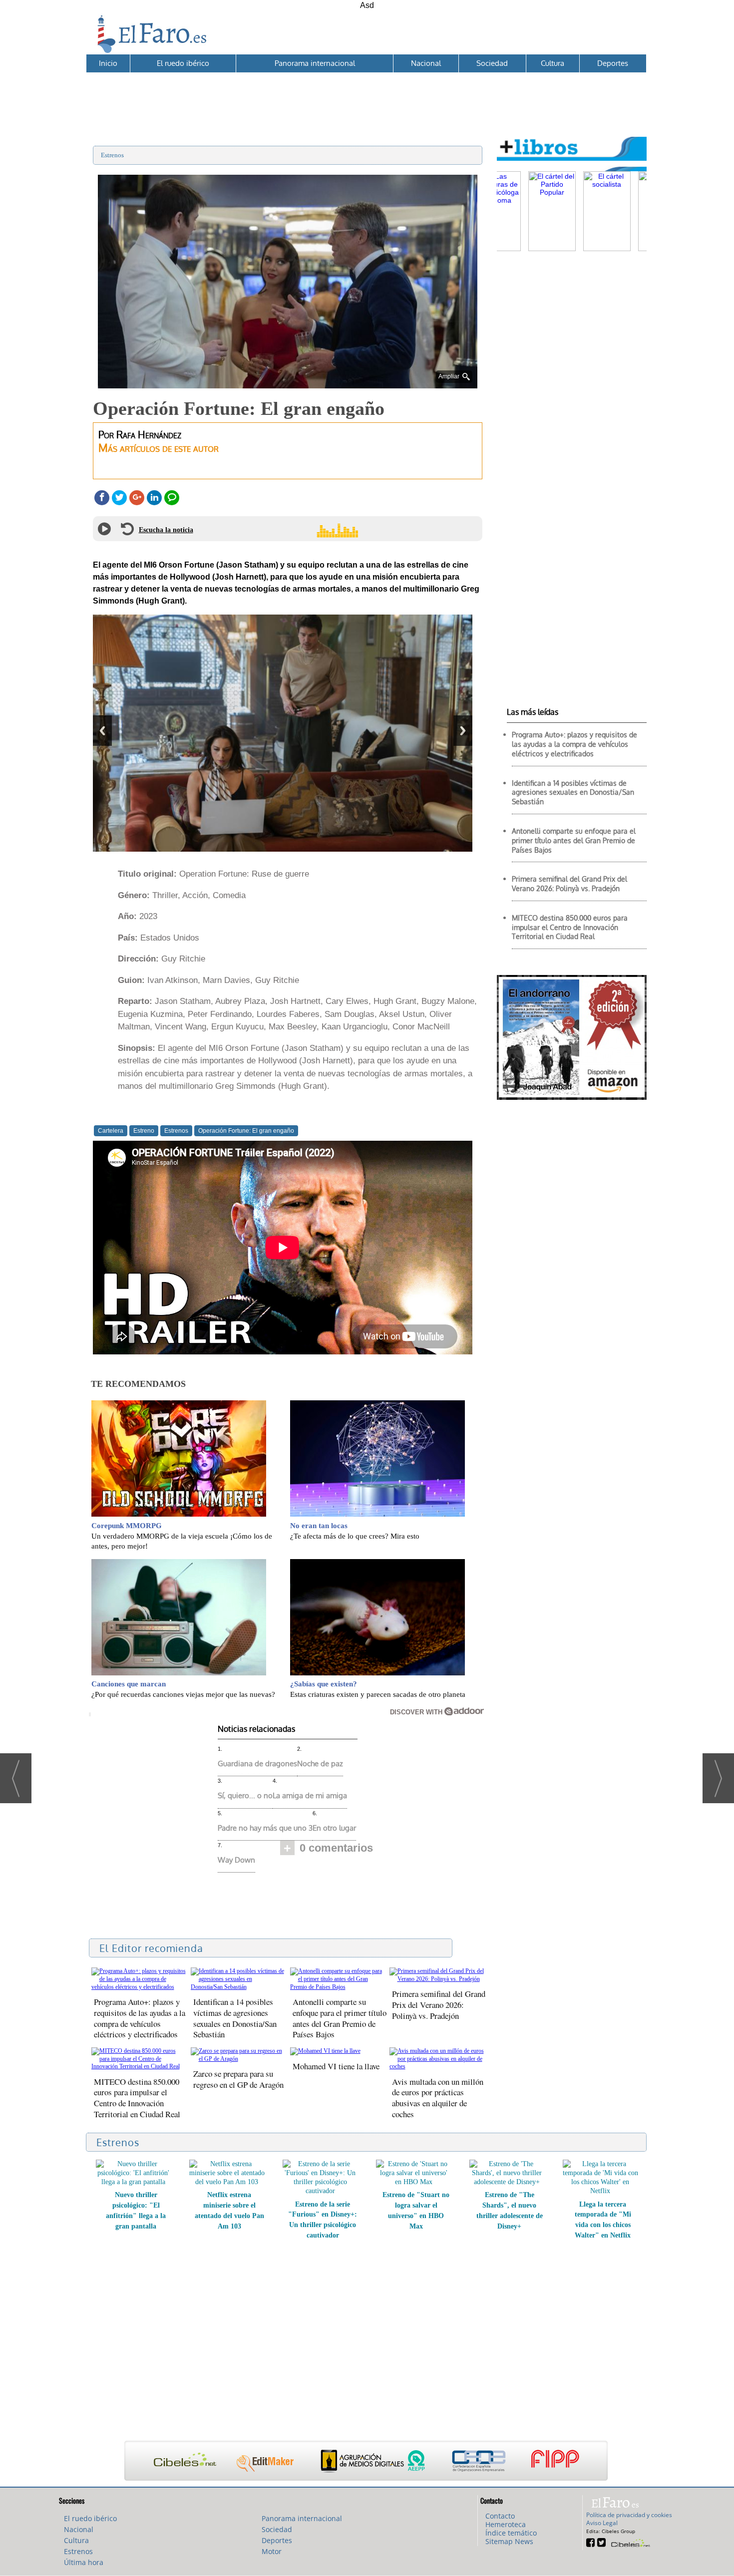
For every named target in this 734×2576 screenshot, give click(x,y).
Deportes (613, 63)
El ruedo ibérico (183, 63)
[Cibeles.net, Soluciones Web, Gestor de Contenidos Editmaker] (629, 2542)
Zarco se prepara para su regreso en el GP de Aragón (238, 2079)
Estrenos (112, 155)
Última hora (84, 2562)
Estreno (144, 1131)
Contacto (500, 2516)
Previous (102, 731)
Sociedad (492, 63)
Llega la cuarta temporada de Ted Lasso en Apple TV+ (510, 2205)
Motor (272, 2551)
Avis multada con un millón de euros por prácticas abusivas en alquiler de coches (438, 2098)
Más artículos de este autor (159, 448)
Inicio (108, 63)
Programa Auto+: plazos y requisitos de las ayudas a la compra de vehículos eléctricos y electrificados (140, 2018)
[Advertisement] (366, 95)
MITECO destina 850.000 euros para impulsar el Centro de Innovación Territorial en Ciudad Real (137, 2098)
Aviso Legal (602, 2523)
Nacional (426, 63)
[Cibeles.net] (366, 2462)
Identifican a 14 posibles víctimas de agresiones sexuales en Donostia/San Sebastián (235, 2018)
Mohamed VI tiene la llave (336, 2066)
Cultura (552, 63)
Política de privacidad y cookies (629, 2515)
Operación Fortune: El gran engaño (246, 1131)
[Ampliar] (288, 384)
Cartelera (111, 1131)
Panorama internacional (315, 63)
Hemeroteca (506, 2524)
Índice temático (511, 2533)
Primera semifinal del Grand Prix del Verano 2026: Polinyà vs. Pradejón (439, 2005)
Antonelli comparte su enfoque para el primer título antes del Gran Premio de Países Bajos (340, 2018)
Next (463, 731)
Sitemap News (509, 2541)
